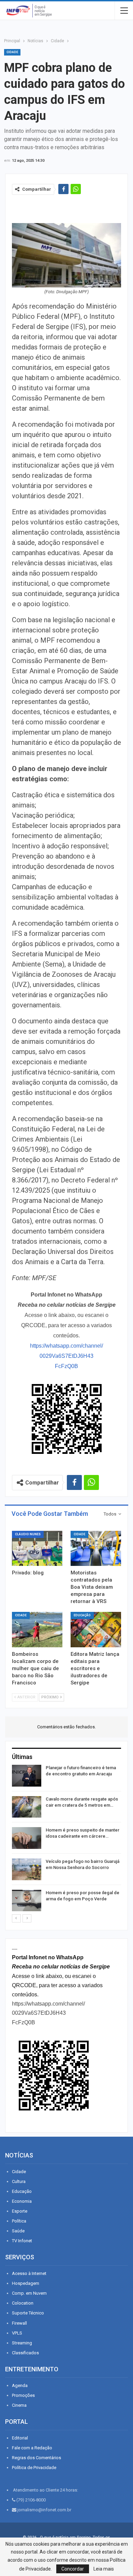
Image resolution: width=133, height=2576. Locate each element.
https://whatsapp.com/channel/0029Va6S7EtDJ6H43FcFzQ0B (66, 1356)
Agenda (20, 2385)
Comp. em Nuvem (29, 2293)
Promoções (23, 2395)
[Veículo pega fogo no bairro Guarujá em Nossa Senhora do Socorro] (27, 1869)
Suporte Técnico (28, 2313)
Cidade (12, 52)
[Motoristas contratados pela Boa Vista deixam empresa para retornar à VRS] (96, 1549)
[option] (66, 1839)
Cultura (19, 2181)
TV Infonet (22, 2241)
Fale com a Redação (32, 2448)
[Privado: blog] (37, 1549)
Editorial (20, 2438)
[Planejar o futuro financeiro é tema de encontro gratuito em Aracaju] (27, 1776)
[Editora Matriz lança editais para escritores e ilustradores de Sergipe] (96, 1630)
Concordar (73, 2569)
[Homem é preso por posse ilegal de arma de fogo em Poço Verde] (27, 1901)
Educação (82, 1615)
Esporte (20, 2211)
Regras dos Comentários (36, 2458)
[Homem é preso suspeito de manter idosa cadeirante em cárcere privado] (27, 1838)
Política (19, 2221)
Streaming (22, 2343)
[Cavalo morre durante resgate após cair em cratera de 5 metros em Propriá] (27, 1807)
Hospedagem (26, 2283)
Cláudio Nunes (28, 1534)
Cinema (19, 2405)
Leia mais (104, 2569)
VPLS (17, 2333)
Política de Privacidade (34, 2468)
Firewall (19, 2323)
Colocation (23, 2303)
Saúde (18, 2231)
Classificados (25, 2353)
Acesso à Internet (29, 2273)
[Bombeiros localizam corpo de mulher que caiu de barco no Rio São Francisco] (37, 1630)
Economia (22, 2201)
